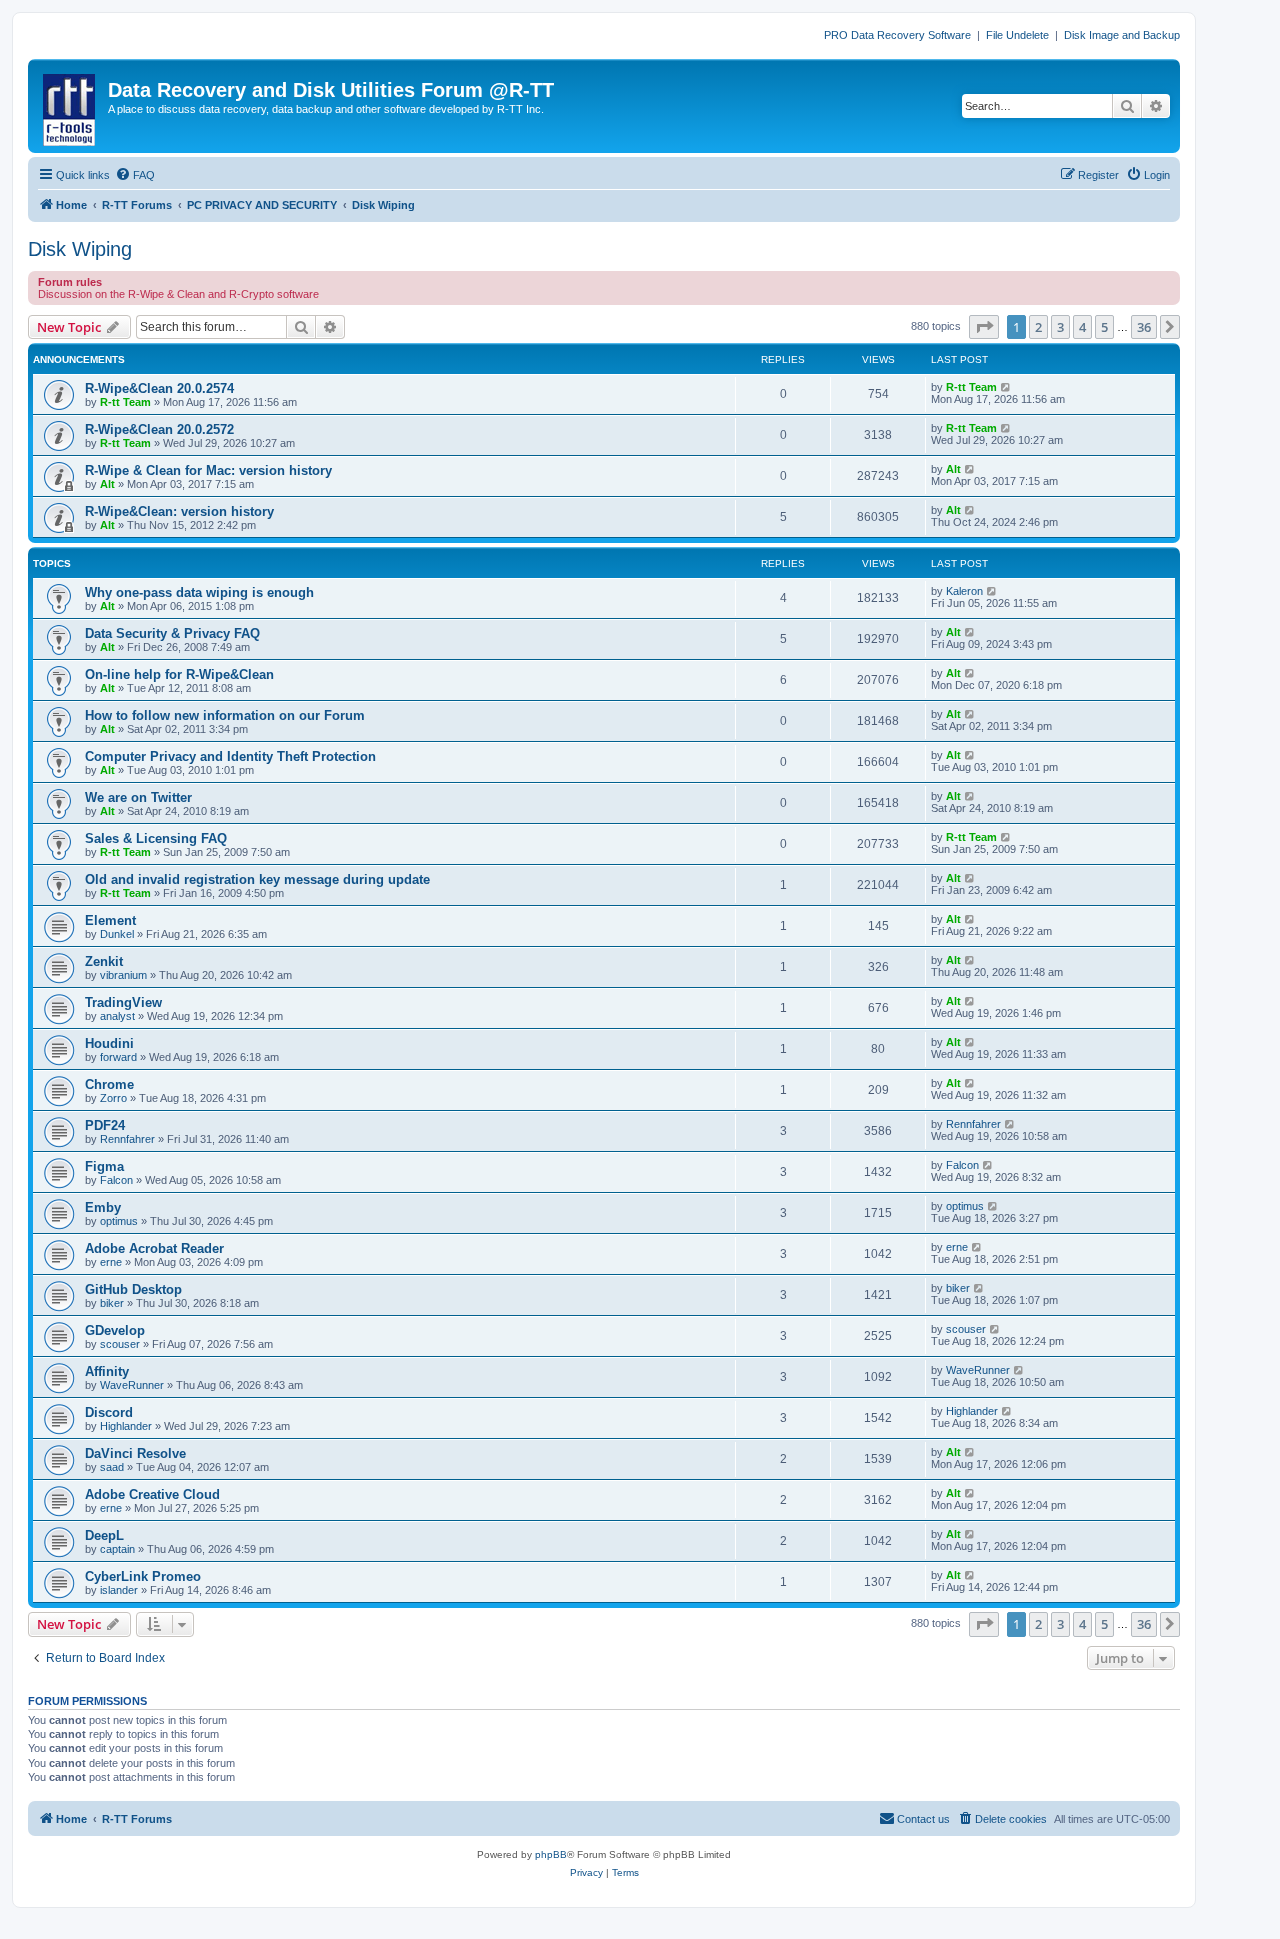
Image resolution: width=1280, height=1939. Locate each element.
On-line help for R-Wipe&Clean (179, 674)
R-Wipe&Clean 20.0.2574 (159, 388)
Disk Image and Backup (1122, 35)
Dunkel (117, 934)
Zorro (113, 1098)
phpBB (551, 1854)
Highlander (126, 1426)
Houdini (109, 1043)
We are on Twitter (138, 797)
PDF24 (105, 1125)
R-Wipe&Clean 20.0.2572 (159, 429)
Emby (103, 1207)
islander (119, 1590)
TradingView (123, 1002)
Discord (109, 1412)
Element (110, 920)
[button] (984, 327)
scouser (120, 1344)
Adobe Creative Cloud (152, 1494)
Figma (104, 1166)
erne (111, 1262)
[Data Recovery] (70, 106)
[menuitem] (135, 175)
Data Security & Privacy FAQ (172, 633)
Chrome (109, 1084)
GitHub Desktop (133, 1289)
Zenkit (104, 961)
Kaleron (964, 591)
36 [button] (1144, 327)
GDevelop (115, 1330)
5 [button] (1104, 327)
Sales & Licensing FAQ (156, 838)
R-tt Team (125, 402)
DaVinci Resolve (135, 1453)
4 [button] (1082, 327)
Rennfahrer (127, 1139)
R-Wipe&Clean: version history (179, 511)
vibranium (123, 975)
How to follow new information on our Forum (225, 715)
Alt (107, 484)
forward (118, 1057)
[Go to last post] (1006, 387)
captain (117, 1549)
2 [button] (1038, 327)
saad (112, 1467)
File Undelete (1017, 35)
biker (112, 1303)
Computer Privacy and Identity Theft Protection (230, 756)
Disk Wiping (80, 249)
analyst (117, 1016)
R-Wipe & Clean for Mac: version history (208, 470)
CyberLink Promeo (143, 1576)
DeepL (104, 1535)
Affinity (107, 1371)
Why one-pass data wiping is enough (199, 592)
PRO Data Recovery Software (897, 35)
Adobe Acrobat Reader (154, 1248)
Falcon (116, 1180)
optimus (119, 1221)
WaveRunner (132, 1385)
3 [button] (1060, 327)
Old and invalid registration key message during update (257, 879)
